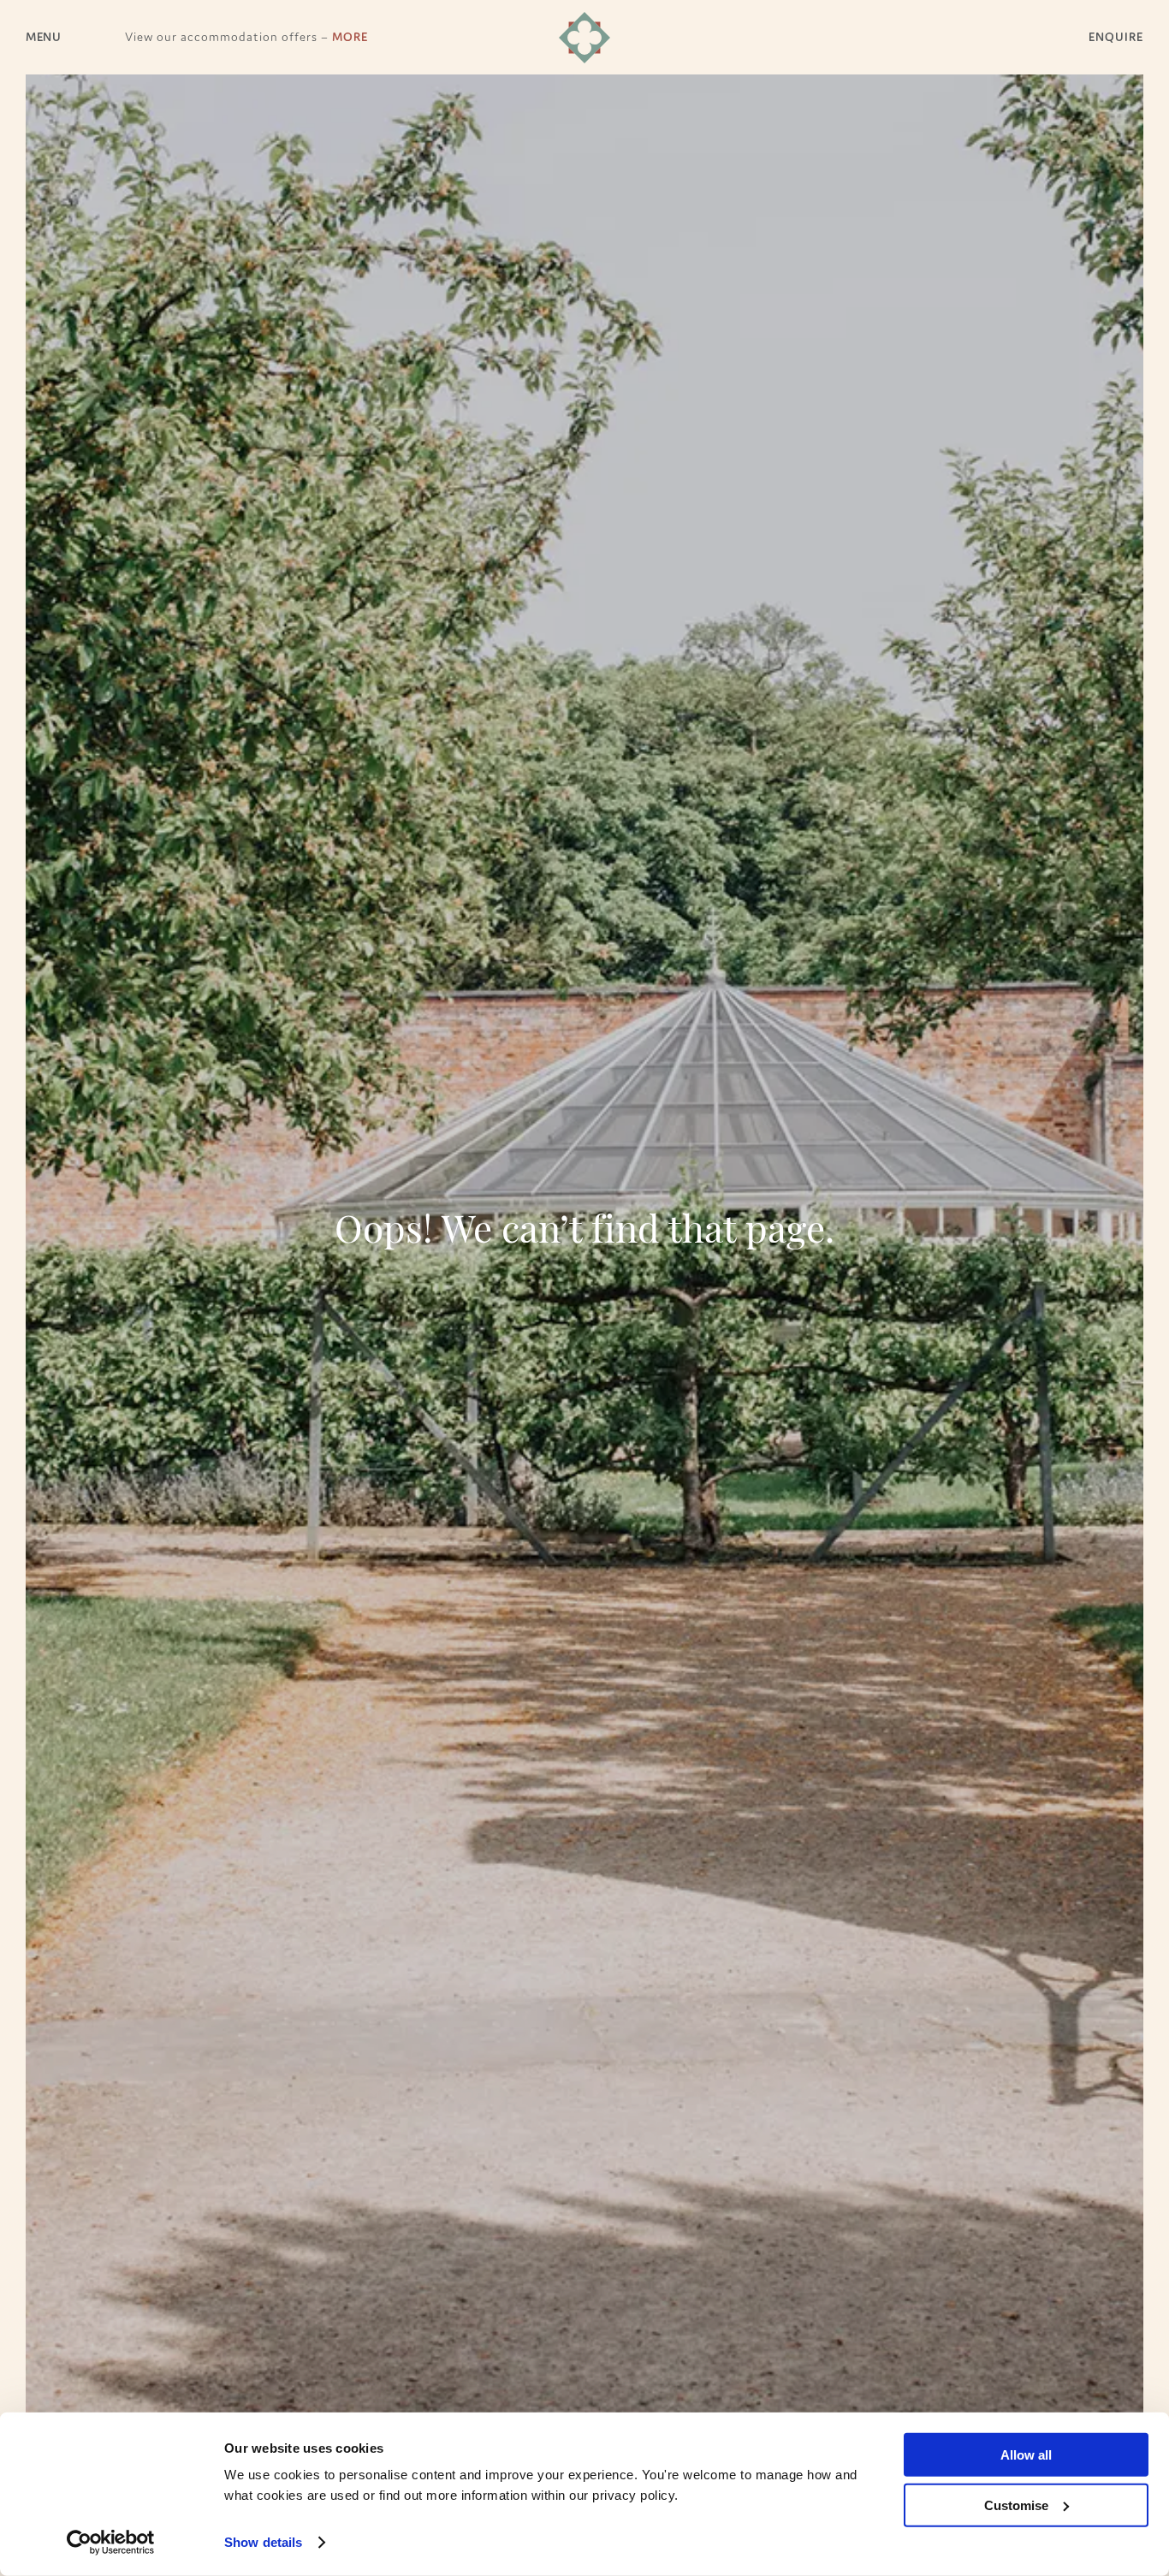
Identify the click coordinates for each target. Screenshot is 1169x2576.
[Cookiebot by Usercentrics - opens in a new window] (111, 2543)
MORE (350, 37)
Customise (1016, 2505)
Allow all (1026, 2455)
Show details (263, 2542)
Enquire (1116, 37)
